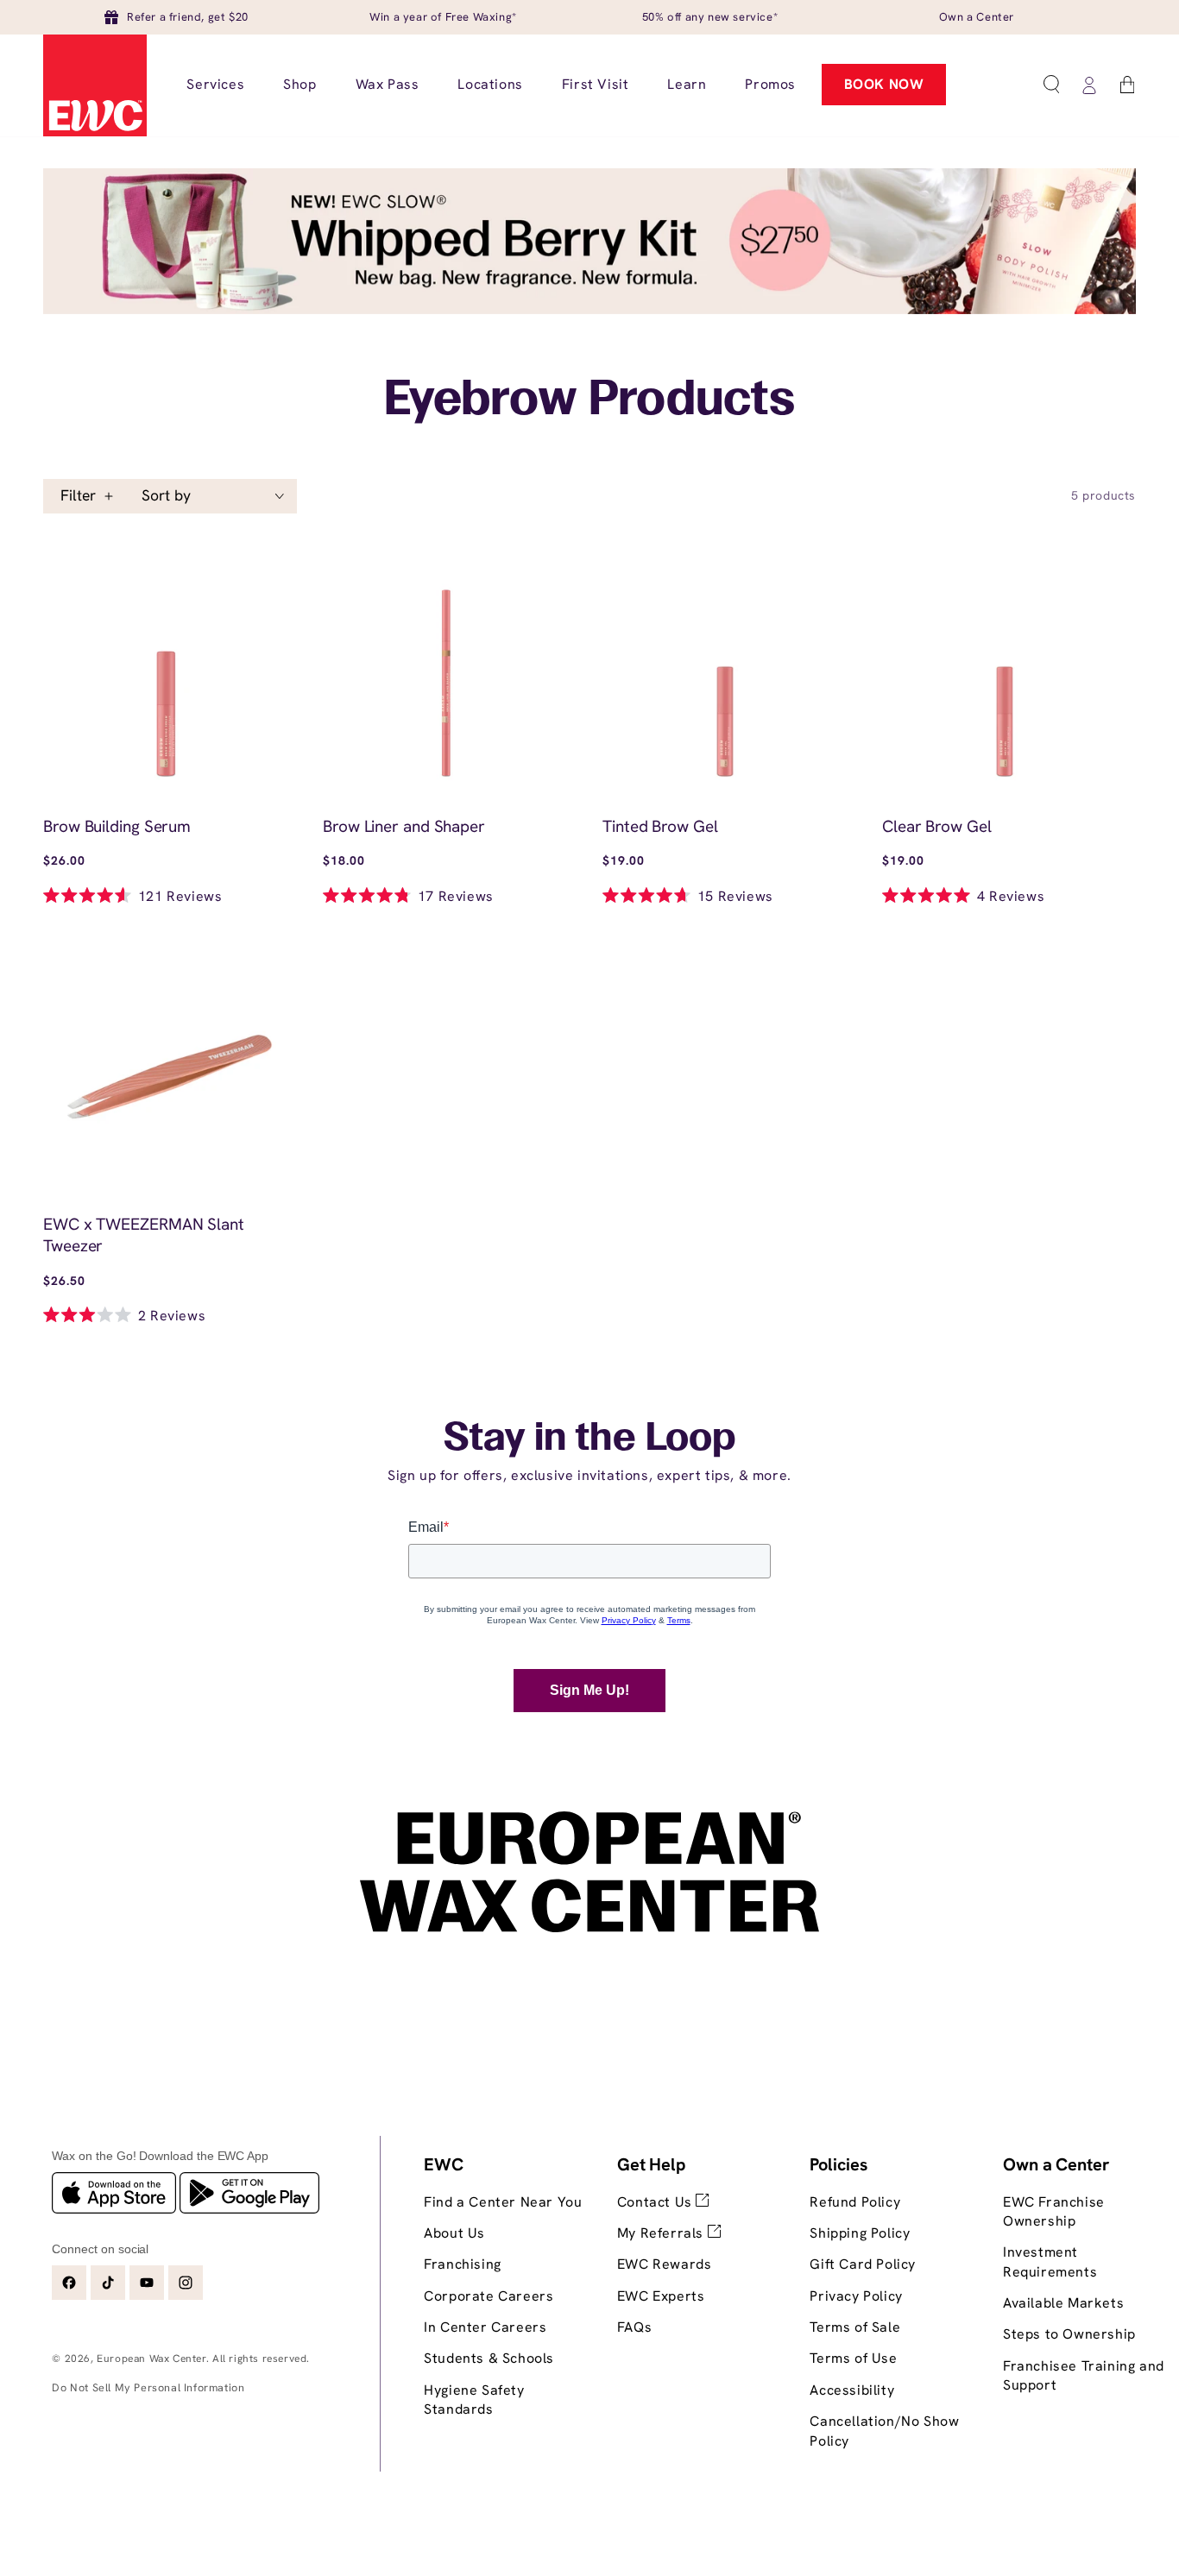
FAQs (634, 2327)
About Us (454, 2233)
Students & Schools (489, 2358)
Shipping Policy (860, 2233)
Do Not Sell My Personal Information (148, 2387)
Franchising (463, 2264)
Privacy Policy (856, 2296)
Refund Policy (855, 2202)
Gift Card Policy (863, 2264)
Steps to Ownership (1069, 2334)
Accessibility (852, 2390)
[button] (1051, 85)
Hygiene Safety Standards (474, 2400)
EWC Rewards (665, 2264)
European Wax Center (151, 2359)
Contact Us (657, 2202)
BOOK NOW (884, 84)
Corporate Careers (489, 2296)
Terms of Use (853, 2358)
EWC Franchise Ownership (1054, 2211)
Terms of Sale (855, 2327)
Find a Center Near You (503, 2202)
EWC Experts (661, 2296)
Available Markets (1063, 2303)
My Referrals (662, 2233)
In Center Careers (485, 2327)
